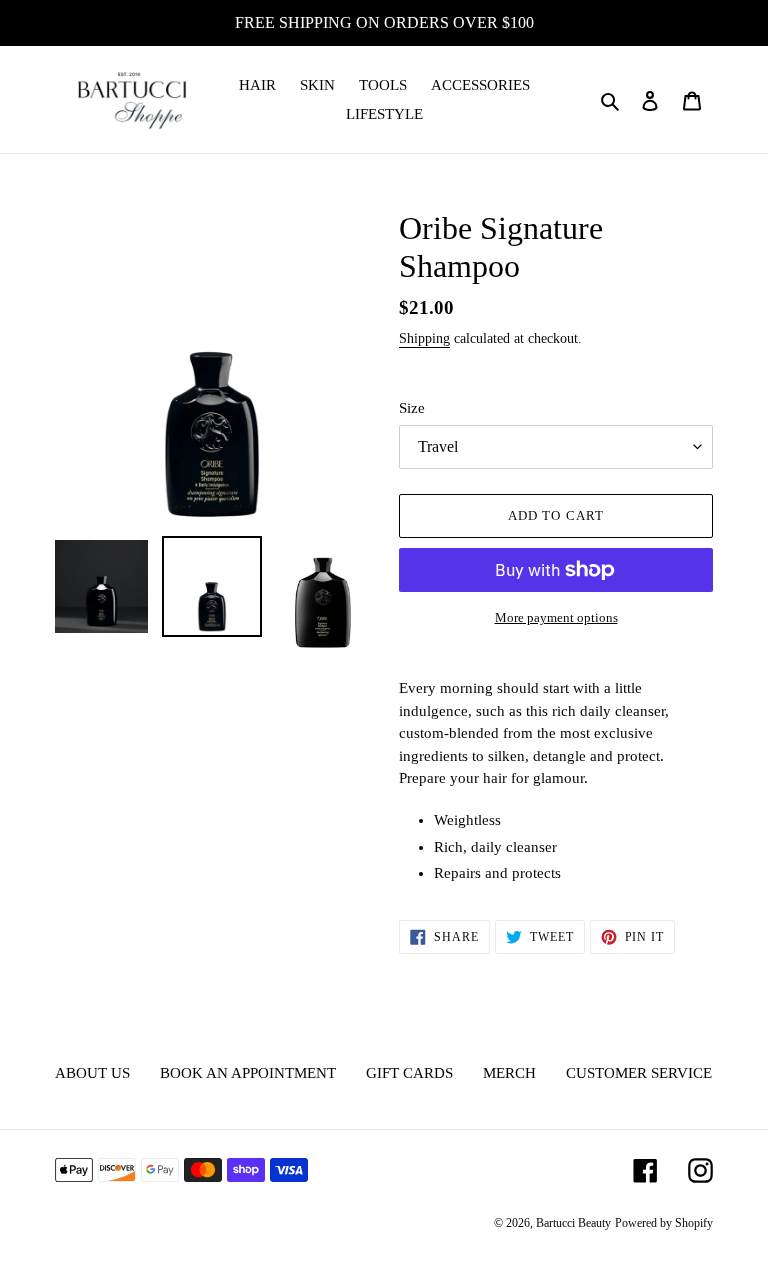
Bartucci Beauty (573, 1223)
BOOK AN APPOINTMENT (248, 1073)
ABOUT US (92, 1073)
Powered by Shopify (664, 1223)
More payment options (556, 617)
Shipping (424, 338)
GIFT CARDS (409, 1073)
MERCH (509, 1073)
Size (412, 408)
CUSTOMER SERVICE (639, 1073)
